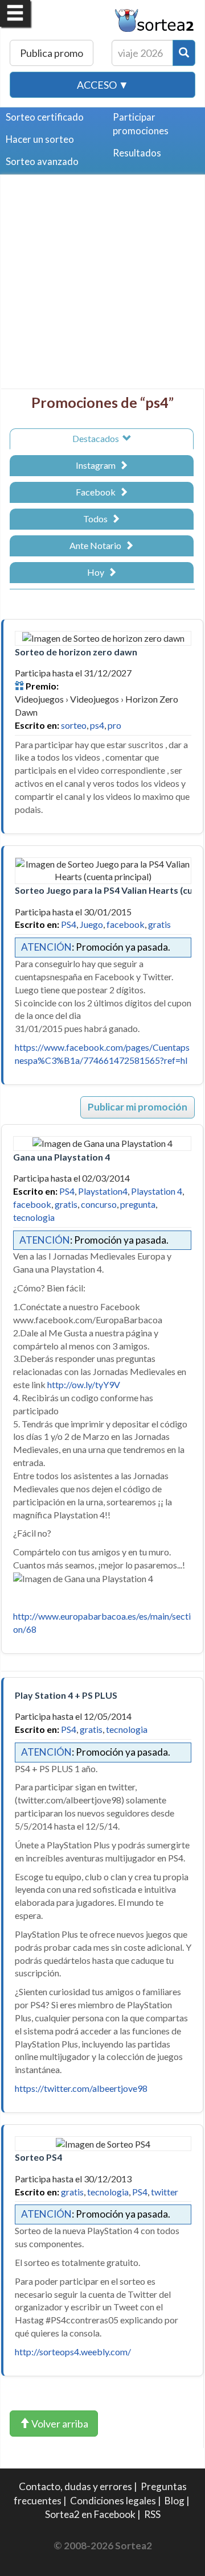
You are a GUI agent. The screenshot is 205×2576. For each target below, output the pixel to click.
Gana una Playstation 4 (61, 1157)
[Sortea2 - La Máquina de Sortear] (155, 19)
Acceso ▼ (103, 85)
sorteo (74, 725)
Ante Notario (97, 545)
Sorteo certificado (45, 117)
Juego (91, 924)
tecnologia (34, 1217)
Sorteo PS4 (38, 2157)
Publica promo (52, 53)
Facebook (97, 492)
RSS (152, 2514)
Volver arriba (59, 2424)
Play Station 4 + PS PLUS (66, 1695)
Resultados (137, 153)
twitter (165, 2192)
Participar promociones (141, 124)
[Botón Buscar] (184, 53)
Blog (175, 2501)
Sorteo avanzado (42, 161)
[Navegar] (15, 13)
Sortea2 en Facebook (90, 2514)
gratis (159, 924)
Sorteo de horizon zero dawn (76, 652)
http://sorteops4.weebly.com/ (73, 2352)
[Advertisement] (102, 286)
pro (114, 725)
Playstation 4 (157, 1191)
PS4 (69, 924)
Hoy (97, 572)
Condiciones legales (113, 2501)
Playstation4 (103, 1191)
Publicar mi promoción (138, 1107)
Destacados (97, 438)
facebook (126, 924)
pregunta (138, 1204)
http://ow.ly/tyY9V (84, 1384)
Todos (97, 519)
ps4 (97, 725)
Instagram (97, 465)
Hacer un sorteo (40, 139)
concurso (99, 1204)
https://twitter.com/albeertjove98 (81, 2088)
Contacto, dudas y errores (75, 2486)
